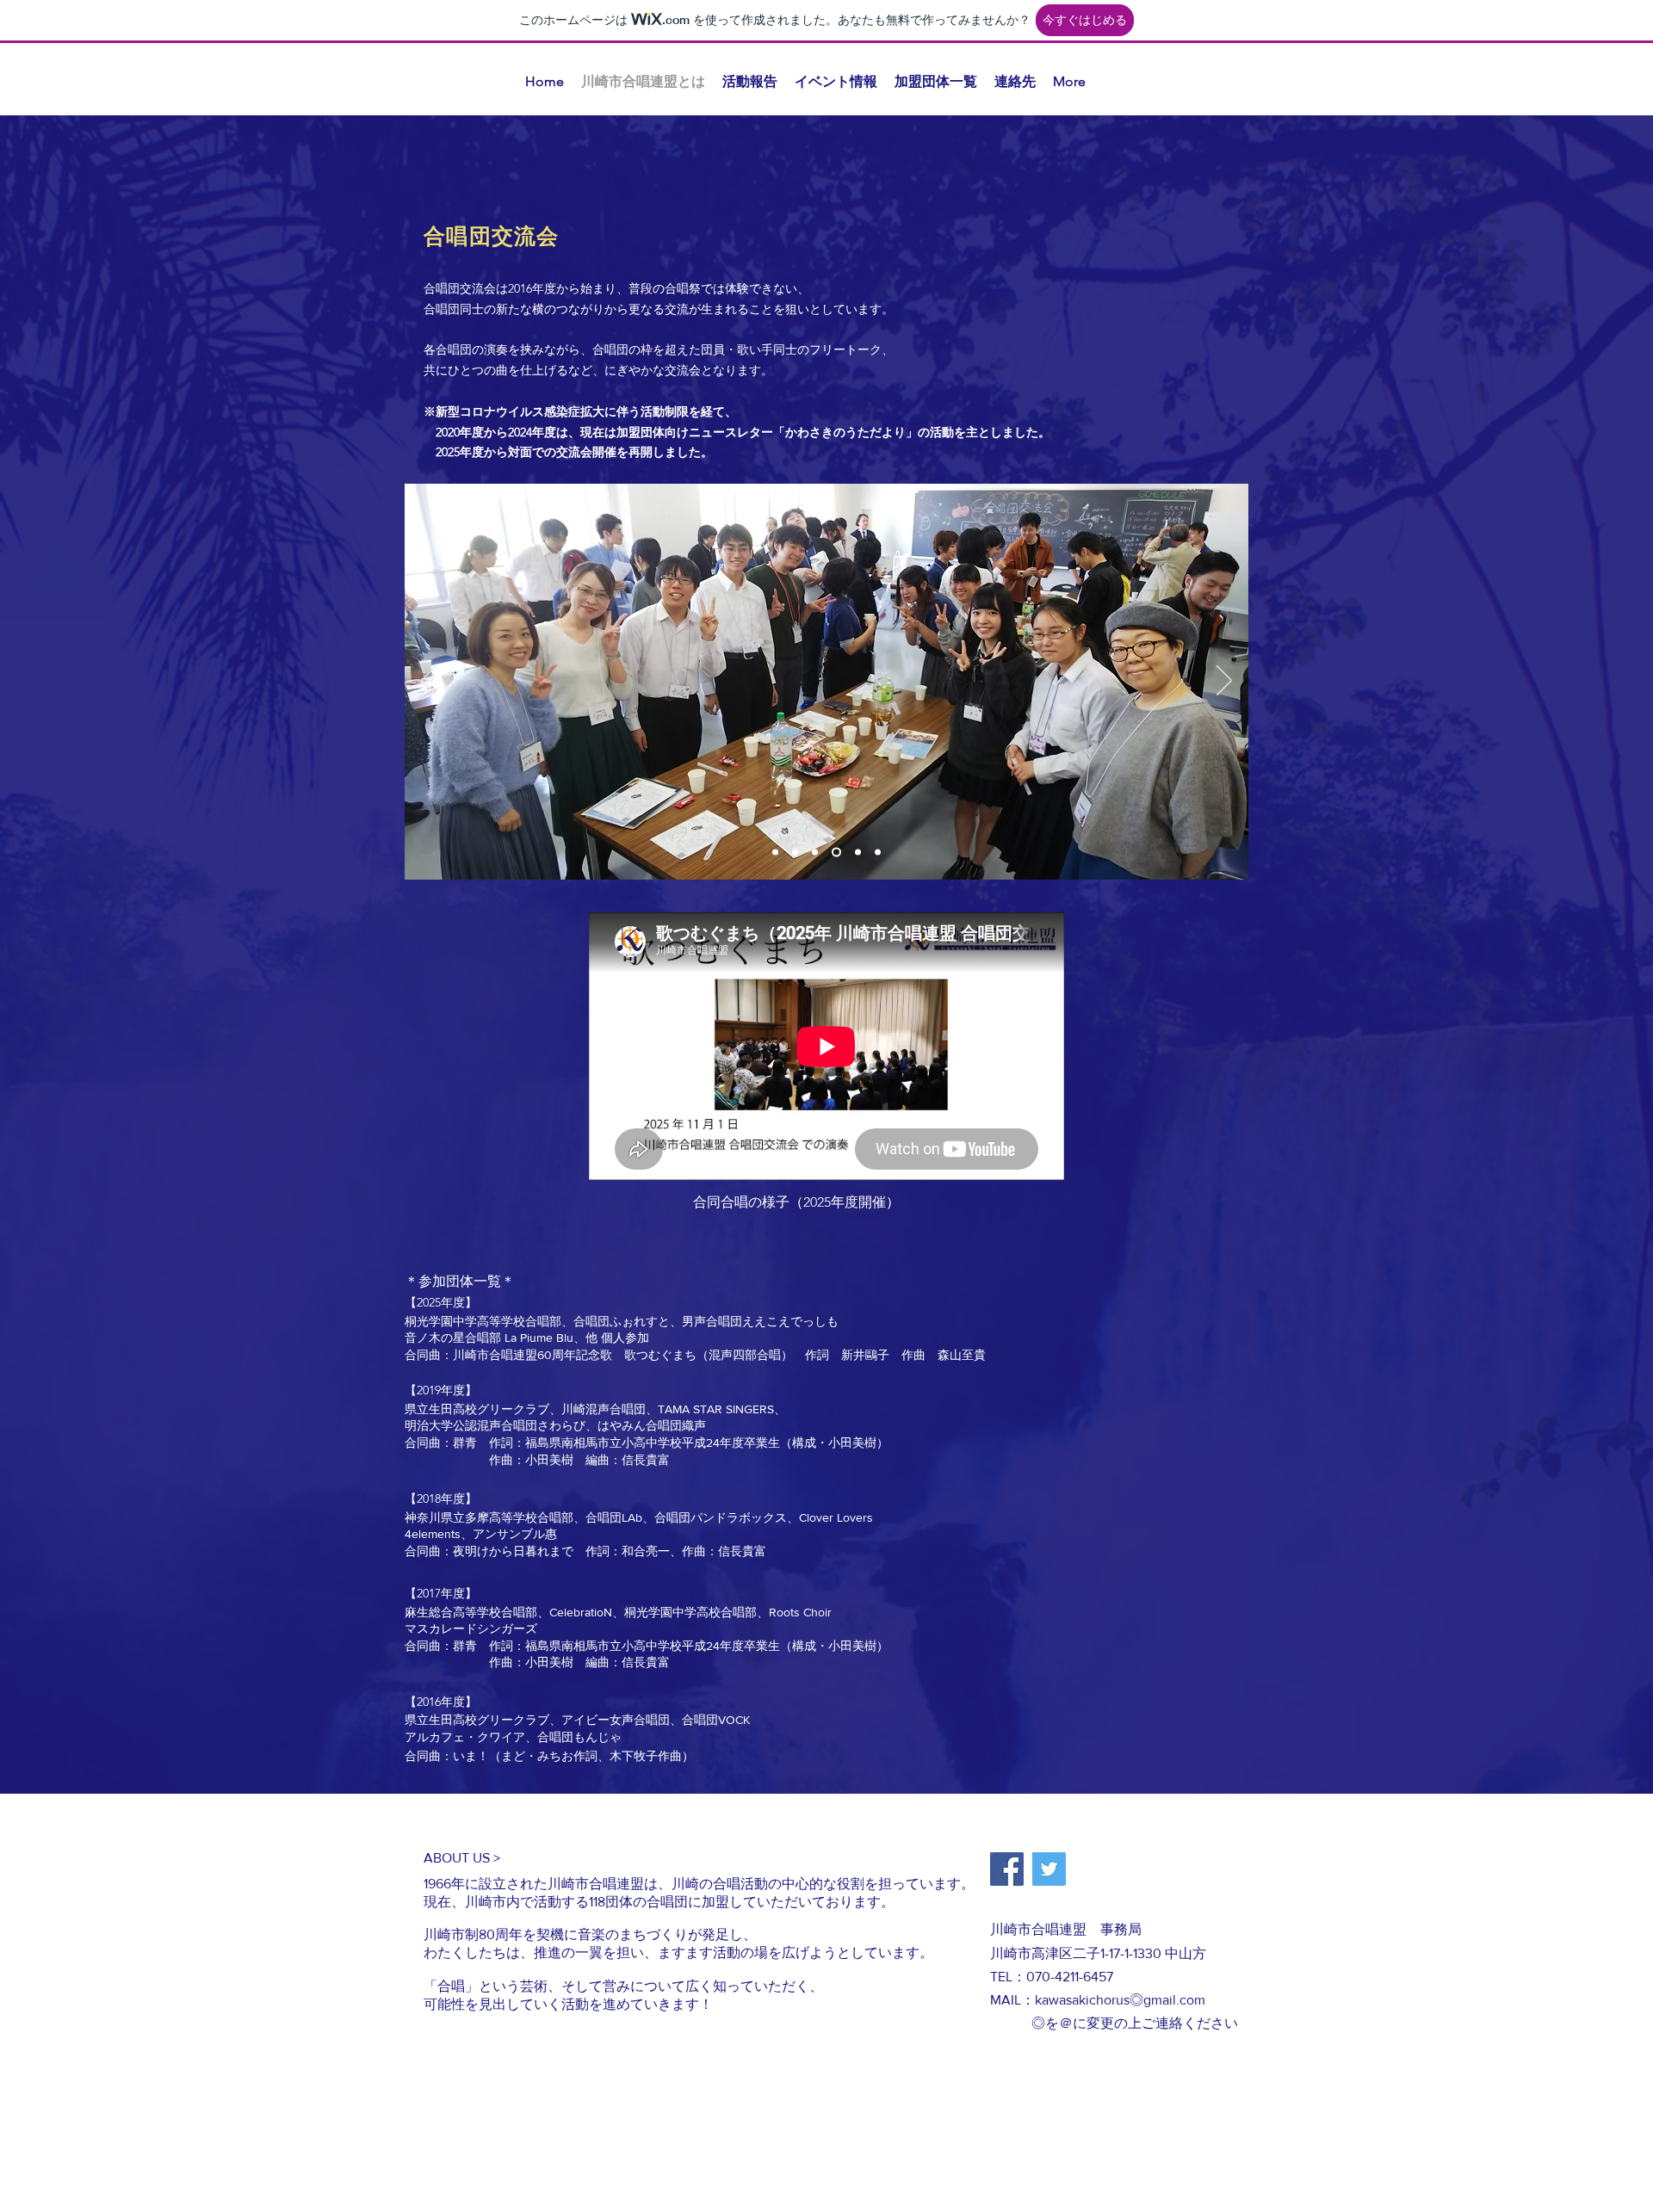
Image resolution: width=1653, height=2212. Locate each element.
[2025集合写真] (775, 853)
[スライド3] (815, 853)
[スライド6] (878, 853)
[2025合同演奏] (856, 853)
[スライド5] (835, 853)
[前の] (429, 682)
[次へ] (1224, 682)
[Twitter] (1049, 1869)
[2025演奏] (795, 853)
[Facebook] (1007, 1869)
